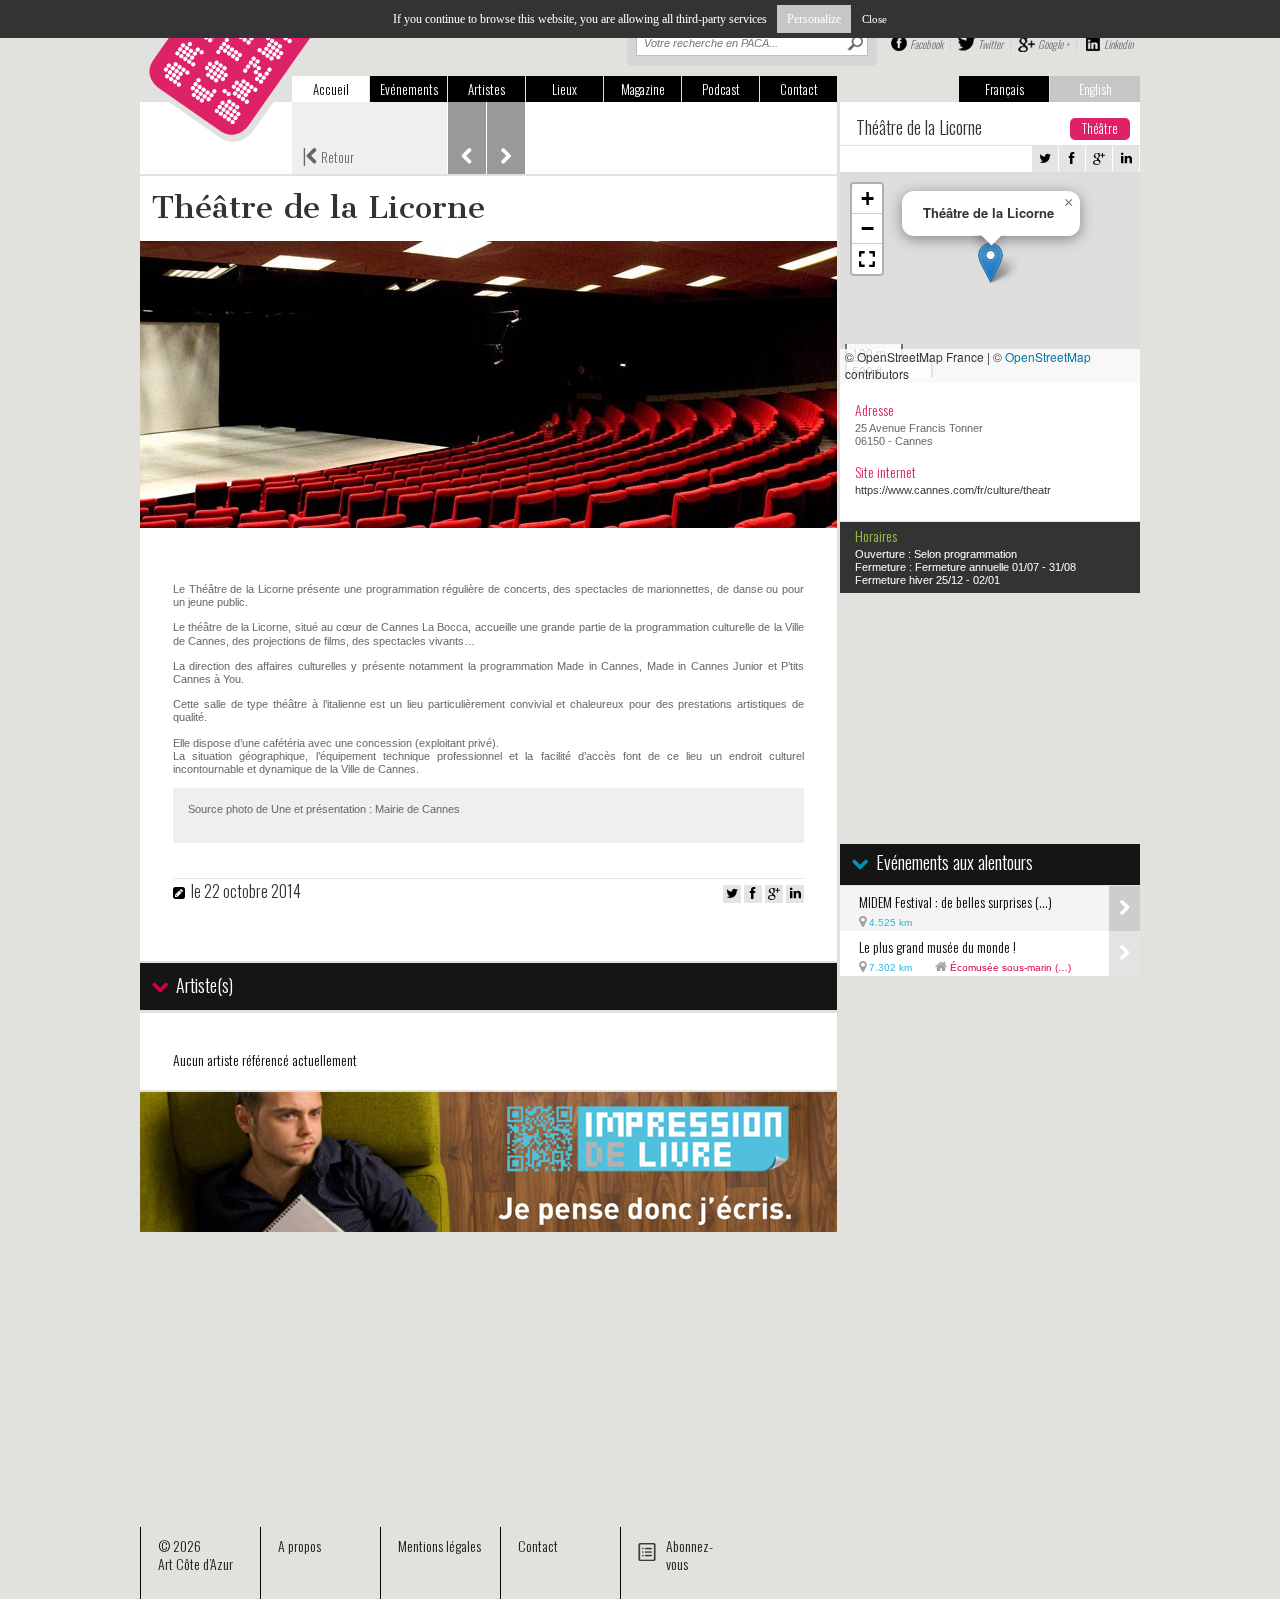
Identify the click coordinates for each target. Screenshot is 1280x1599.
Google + (1053, 44)
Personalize (814, 19)
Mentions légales (439, 1545)
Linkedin (1118, 44)
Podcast (721, 89)
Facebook (926, 44)
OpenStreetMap (1048, 356)
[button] (990, 262)
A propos (299, 1545)
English (1095, 89)
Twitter (990, 44)
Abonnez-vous (689, 1554)
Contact (799, 89)
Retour (328, 155)
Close (874, 19)
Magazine (643, 89)
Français (1004, 89)
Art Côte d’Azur (195, 1563)
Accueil (331, 89)
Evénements (409, 89)
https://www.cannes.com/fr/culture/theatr (953, 490)
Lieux (564, 89)
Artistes (486, 89)
